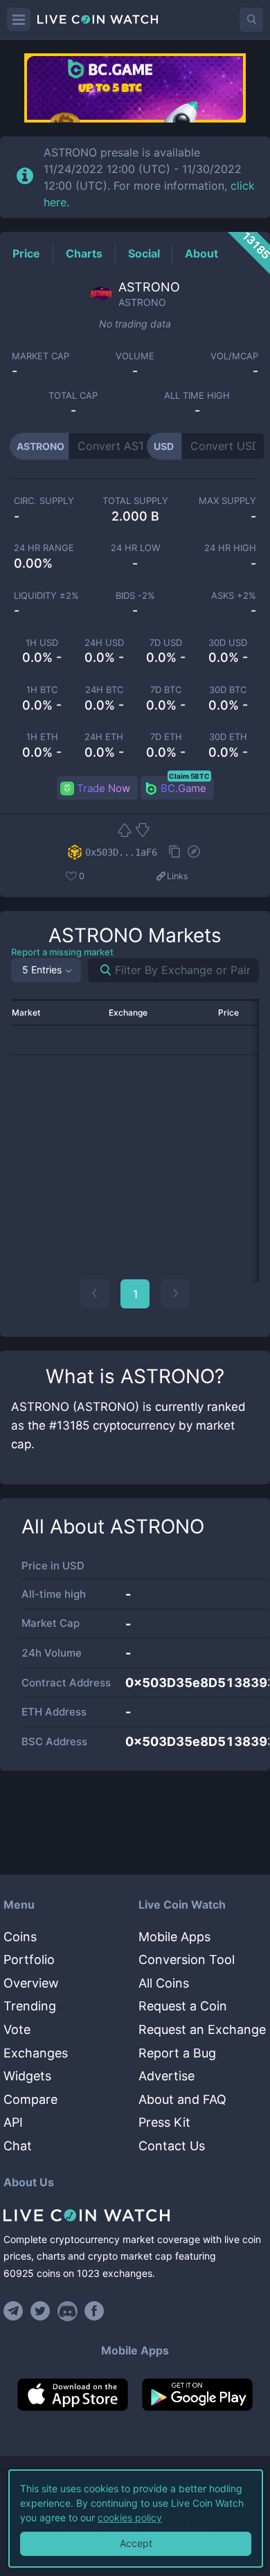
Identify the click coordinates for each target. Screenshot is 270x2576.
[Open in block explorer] (194, 853)
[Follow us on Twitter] (40, 2311)
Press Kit (164, 2122)
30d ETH (228, 737)
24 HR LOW (135, 548)
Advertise (166, 2076)
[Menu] (19, 19)
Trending (30, 2006)
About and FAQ (182, 2099)
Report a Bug (177, 2053)
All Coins (164, 1983)
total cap (73, 396)
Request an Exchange (202, 2029)
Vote (17, 2029)
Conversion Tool (187, 1960)
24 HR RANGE (44, 548)
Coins (20, 1937)
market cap (40, 356)
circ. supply (44, 501)
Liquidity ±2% (46, 596)
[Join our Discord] (67, 2311)
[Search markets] (100, 970)
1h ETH (42, 737)
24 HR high (230, 548)
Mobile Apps (174, 1937)
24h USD (104, 643)
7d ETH (166, 737)
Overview (31, 1983)
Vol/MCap (234, 356)
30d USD (228, 643)
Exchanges (36, 2053)
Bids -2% (135, 596)
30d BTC (228, 690)
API (13, 2122)
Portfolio (29, 1960)
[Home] (135, 2215)
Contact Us (172, 2146)
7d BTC (166, 690)
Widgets (27, 2076)
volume (135, 356)
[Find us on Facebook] (94, 2311)
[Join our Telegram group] (15, 2311)
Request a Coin (183, 2006)
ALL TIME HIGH (197, 396)
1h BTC (42, 690)
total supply (135, 501)
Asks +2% (234, 596)
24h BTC (104, 690)
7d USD (166, 643)
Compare (30, 2099)
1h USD (42, 643)
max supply (227, 501)
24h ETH (104, 737)
